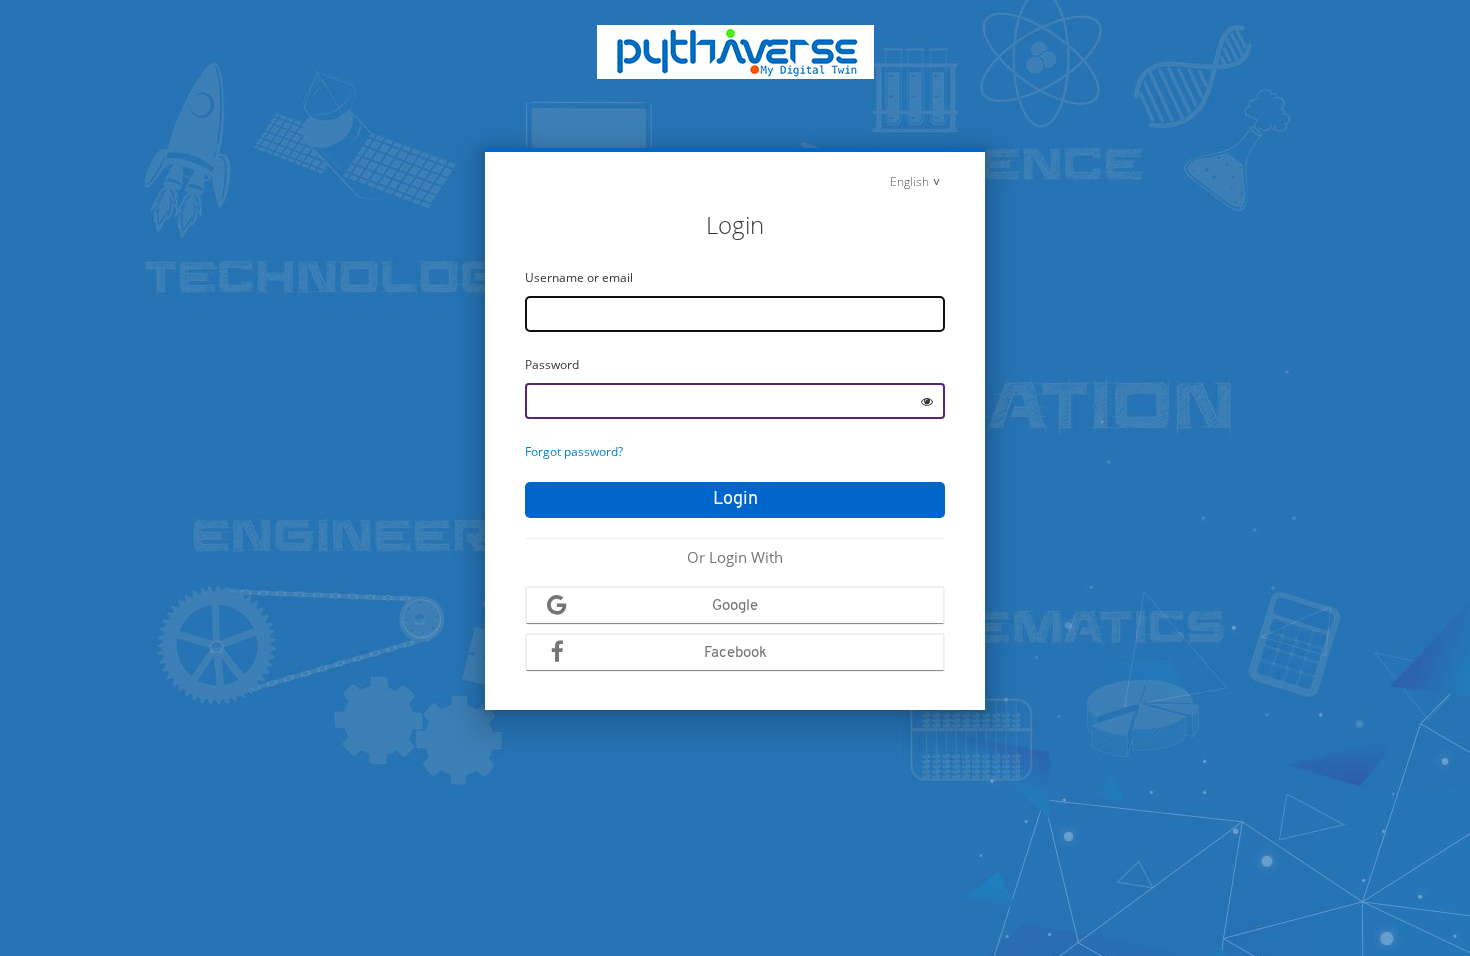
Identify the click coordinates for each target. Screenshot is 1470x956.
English (909, 181)
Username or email (579, 277)
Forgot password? (574, 451)
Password (552, 364)
